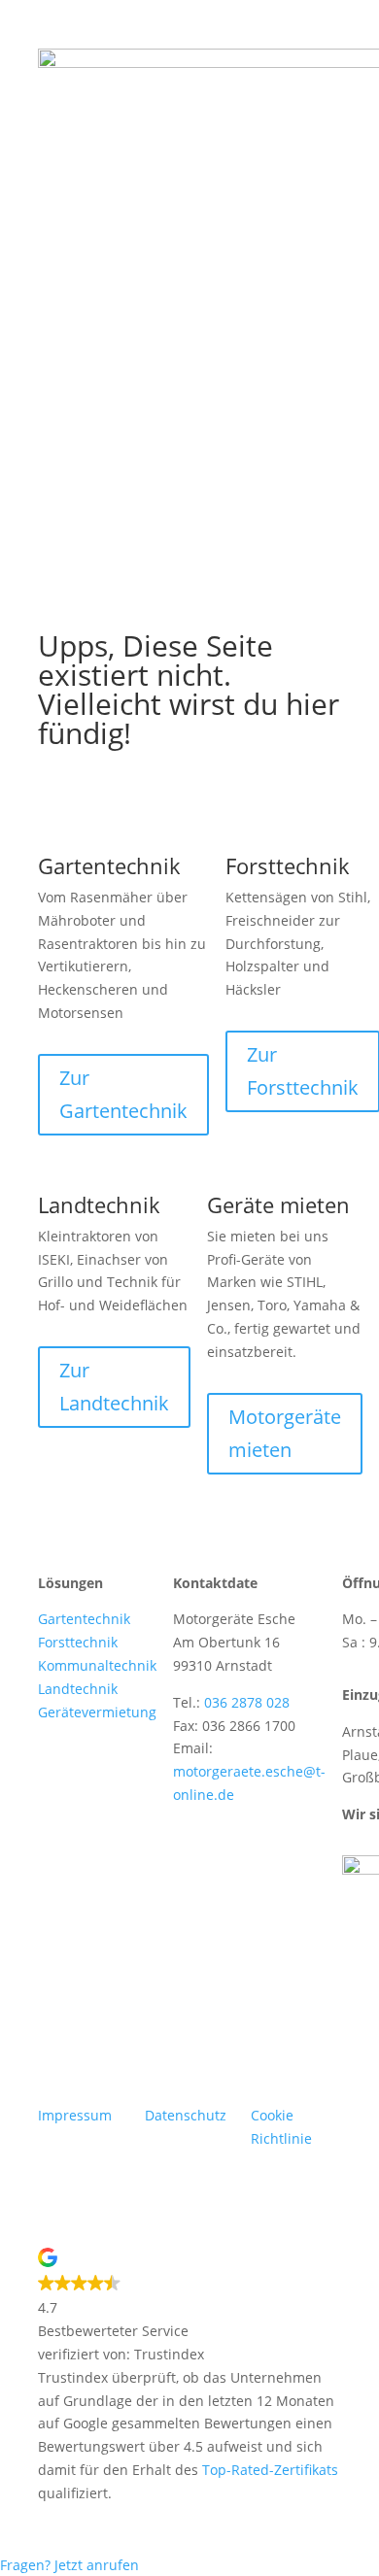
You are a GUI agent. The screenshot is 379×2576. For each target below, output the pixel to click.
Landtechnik (78, 1689)
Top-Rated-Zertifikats (270, 2470)
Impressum (75, 2115)
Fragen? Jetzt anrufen (69, 2565)
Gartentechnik (84, 1619)
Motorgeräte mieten (285, 1433)
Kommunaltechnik (97, 1665)
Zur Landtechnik (114, 1387)
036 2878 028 (247, 1702)
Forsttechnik (78, 1642)
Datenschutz (186, 2115)
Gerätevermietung (97, 1712)
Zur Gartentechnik (123, 1094)
